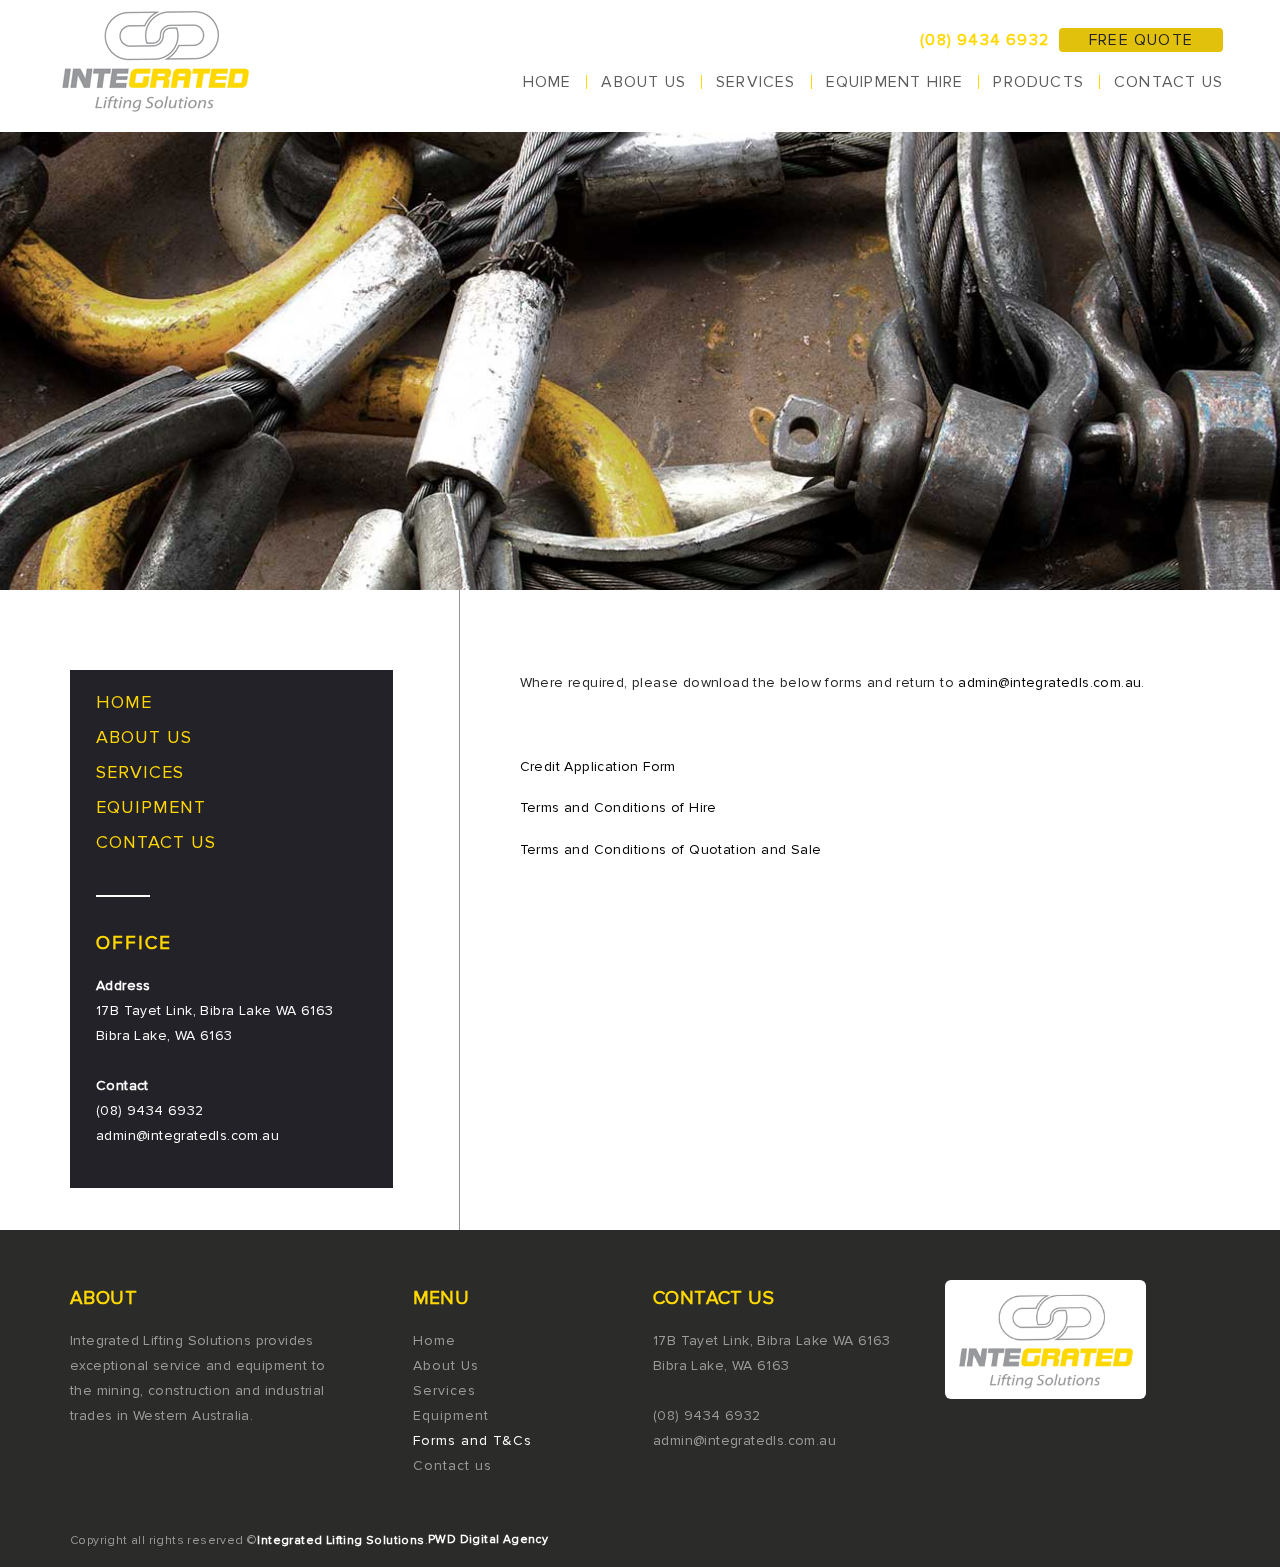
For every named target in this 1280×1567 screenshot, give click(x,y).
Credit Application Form (598, 766)
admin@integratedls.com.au (1049, 682)
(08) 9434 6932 (984, 40)
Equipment (151, 807)
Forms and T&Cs (472, 1440)
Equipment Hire (895, 82)
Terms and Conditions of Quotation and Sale (671, 849)
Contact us (1168, 82)
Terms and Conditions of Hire (618, 807)
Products (1038, 82)
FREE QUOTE (1141, 40)
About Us (643, 82)
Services (756, 82)
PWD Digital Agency (488, 1539)
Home (547, 82)
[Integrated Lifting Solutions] (157, 66)
